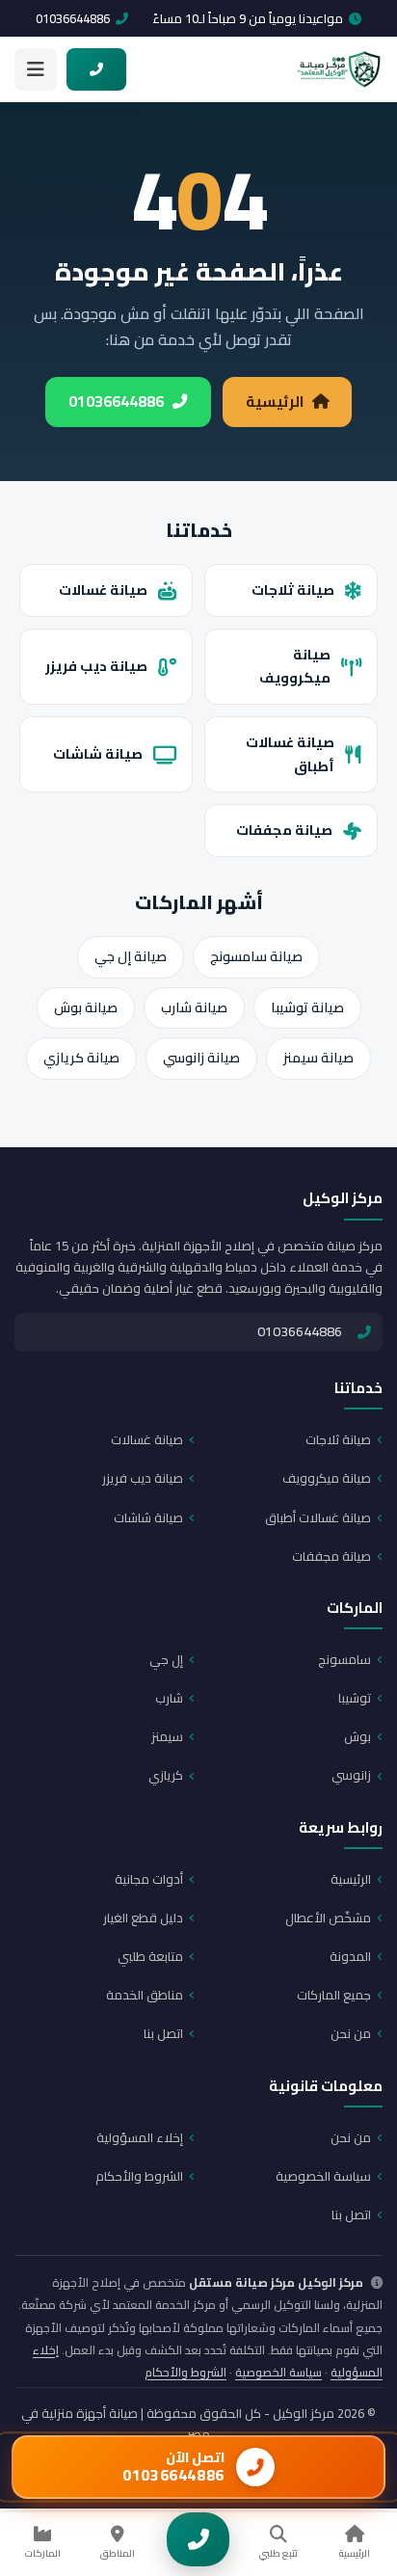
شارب (169, 1698)
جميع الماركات (334, 1995)
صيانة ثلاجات (293, 590)
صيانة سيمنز (318, 1058)
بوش (357, 1736)
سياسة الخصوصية (323, 2176)
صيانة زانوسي (201, 1058)
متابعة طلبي (150, 1956)
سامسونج (344, 1659)
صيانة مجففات (284, 830)
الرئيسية (275, 402)
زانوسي (351, 1775)
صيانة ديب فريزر (96, 666)
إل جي (166, 1659)
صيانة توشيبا (307, 1007)
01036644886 (73, 18)
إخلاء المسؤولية (140, 2137)
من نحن (351, 2033)
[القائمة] (36, 69)
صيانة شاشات (98, 753)
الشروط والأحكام (139, 2176)
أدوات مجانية (149, 1879)
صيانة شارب (194, 1007)
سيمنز (167, 1736)
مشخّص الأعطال (328, 1918)
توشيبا (355, 1698)
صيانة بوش (86, 1007)
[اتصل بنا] (198, 2539)
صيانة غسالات (103, 590)
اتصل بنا (163, 2033)
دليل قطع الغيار (143, 1918)
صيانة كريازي (81, 1058)
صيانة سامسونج (256, 956)
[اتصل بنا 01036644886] (96, 69)
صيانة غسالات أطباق (290, 754)
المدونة (350, 1956)
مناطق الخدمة (145, 1995)
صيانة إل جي (131, 956)
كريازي (166, 1775)
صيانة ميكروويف (295, 666)
